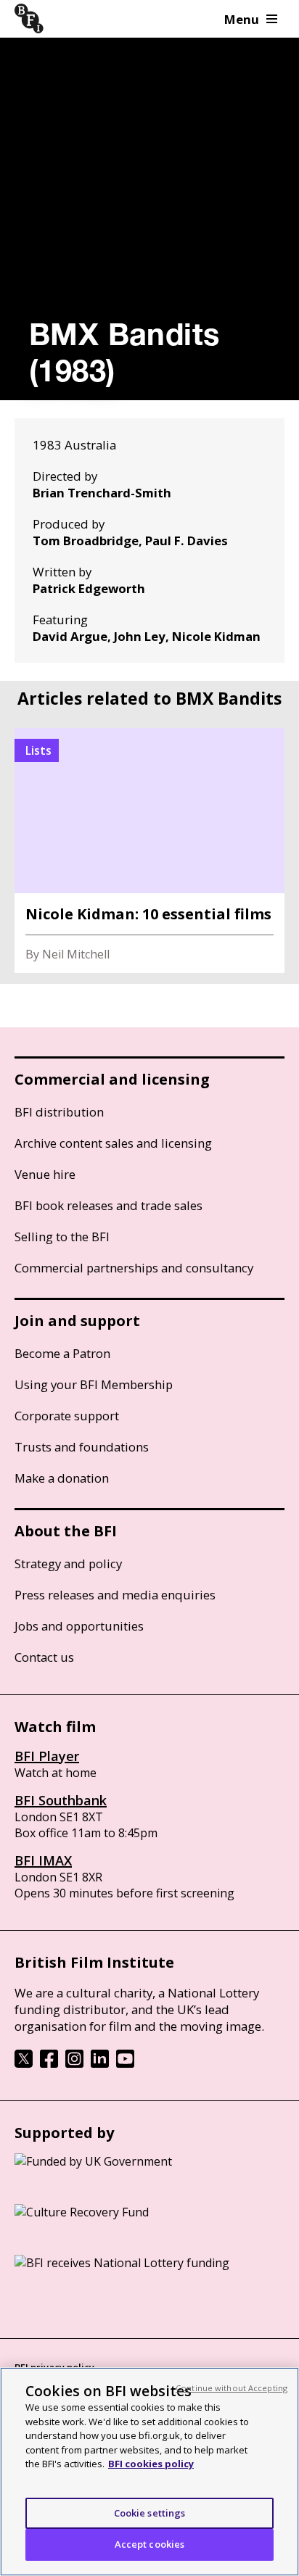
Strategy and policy (68, 1564)
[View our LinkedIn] (100, 2063)
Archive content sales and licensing (113, 1143)
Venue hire (45, 1174)
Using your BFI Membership (94, 1384)
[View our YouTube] (125, 2063)
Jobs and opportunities (79, 1626)
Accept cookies (150, 2544)
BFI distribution (59, 1112)
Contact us (44, 1657)
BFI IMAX (43, 1860)
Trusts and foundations (82, 1447)
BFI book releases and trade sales (108, 1205)
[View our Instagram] (74, 2063)
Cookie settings (150, 2513)
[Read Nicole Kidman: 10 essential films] (149, 850)
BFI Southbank (61, 1800)
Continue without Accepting (232, 2388)
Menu (242, 19)
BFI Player (47, 1756)
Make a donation (62, 1478)
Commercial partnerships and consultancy (134, 1268)
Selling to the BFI (62, 1237)
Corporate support (67, 1416)
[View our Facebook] (49, 2063)
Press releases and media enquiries (115, 1595)
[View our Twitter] (24, 2063)
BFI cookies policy (151, 2464)
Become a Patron (62, 1353)
